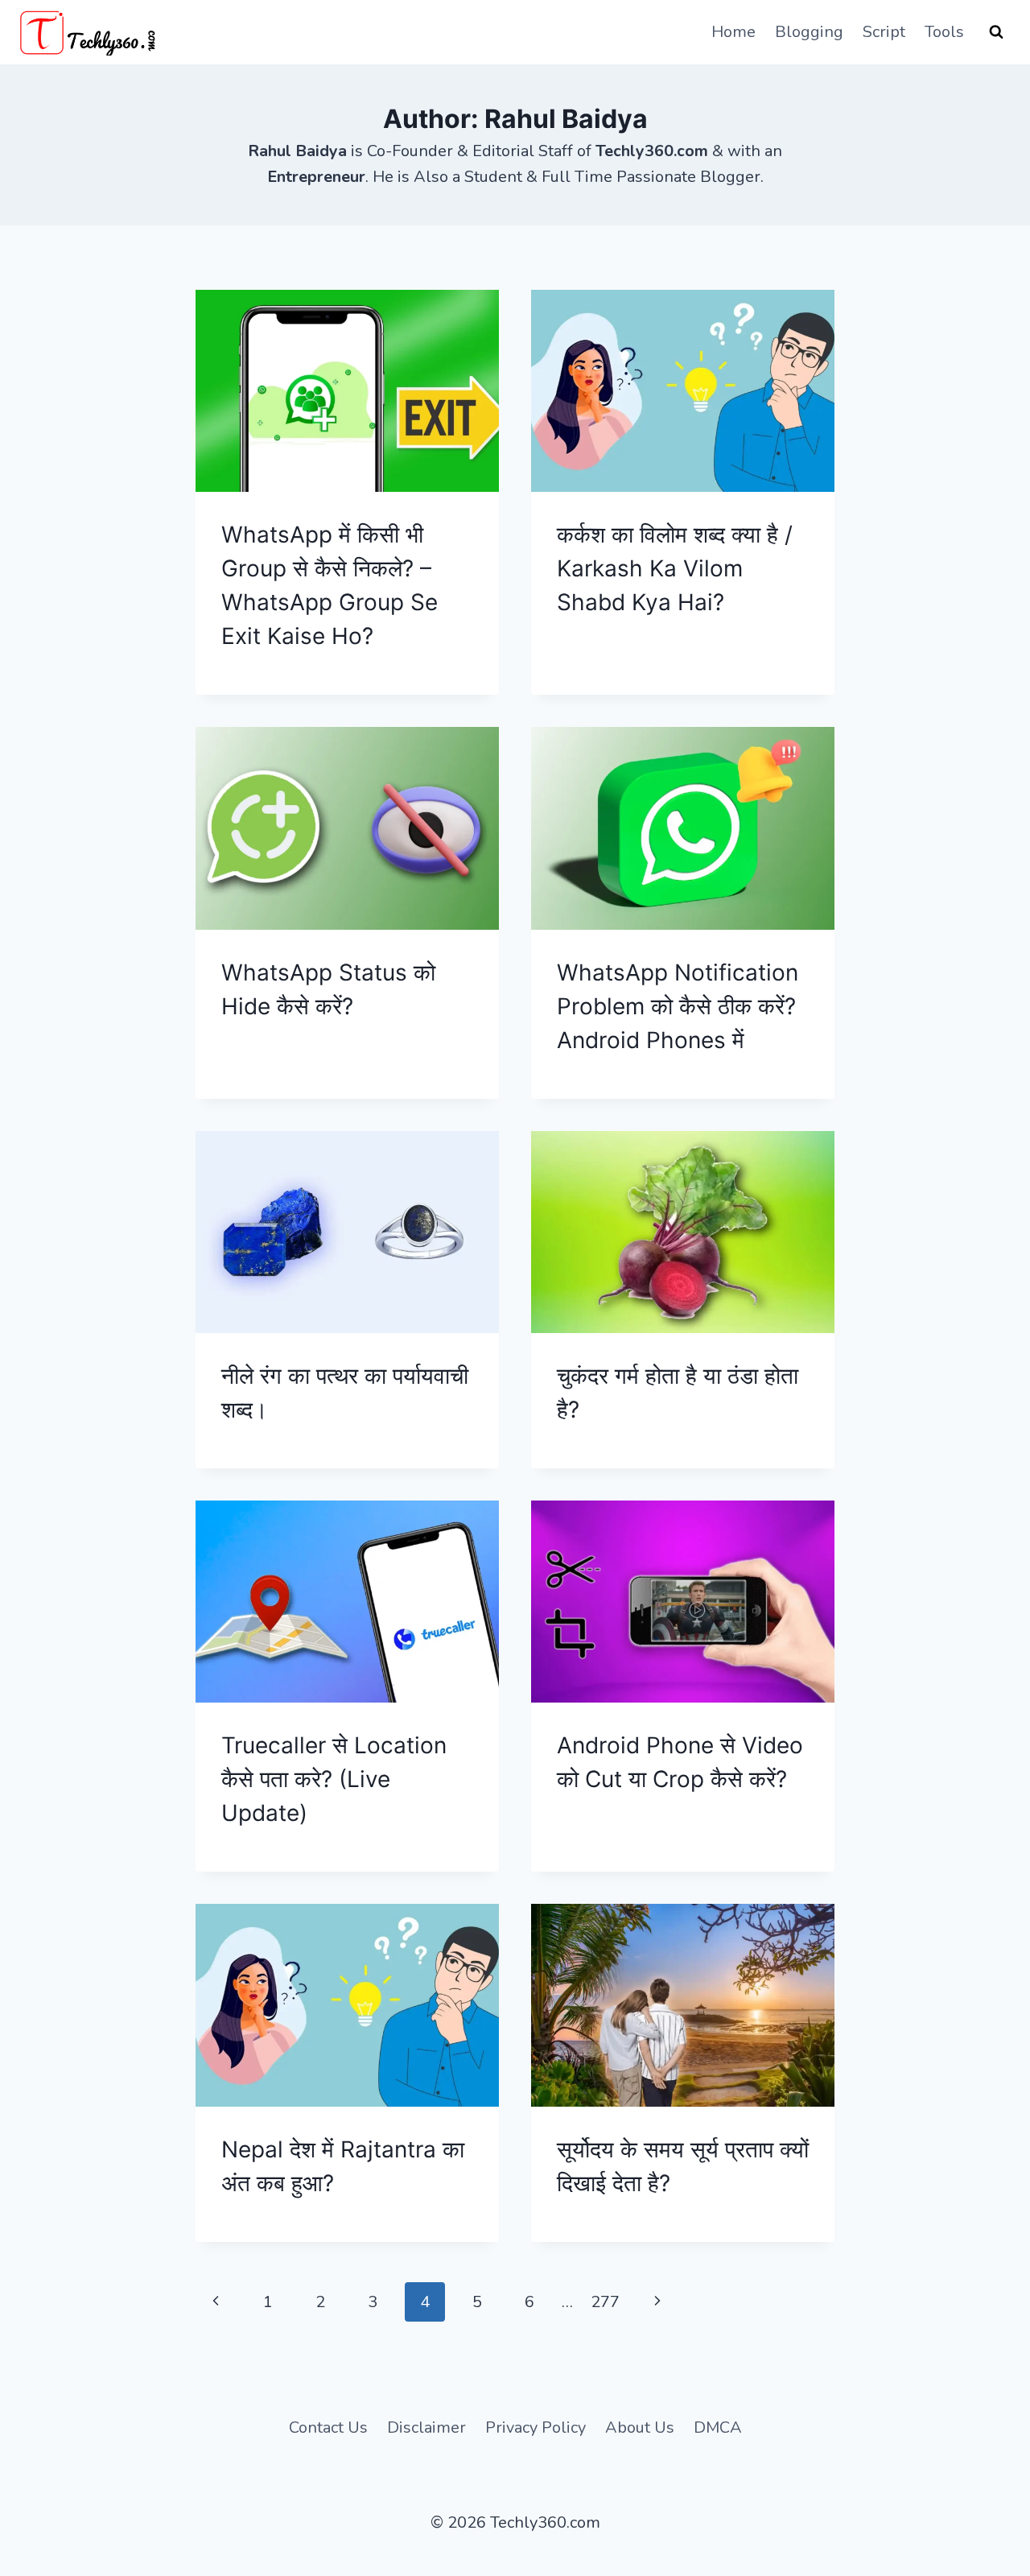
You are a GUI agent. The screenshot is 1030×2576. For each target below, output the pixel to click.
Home (733, 32)
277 (605, 2302)
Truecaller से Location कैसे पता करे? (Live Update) (334, 1779)
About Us (640, 2427)
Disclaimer (426, 2427)
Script (884, 32)
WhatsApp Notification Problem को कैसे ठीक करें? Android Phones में (678, 1006)
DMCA (718, 2427)
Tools (944, 32)
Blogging (809, 32)
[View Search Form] (996, 32)
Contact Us (328, 2427)
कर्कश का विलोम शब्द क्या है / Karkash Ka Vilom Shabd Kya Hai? (675, 568)
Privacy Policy (536, 2427)
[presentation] (347, 391)
